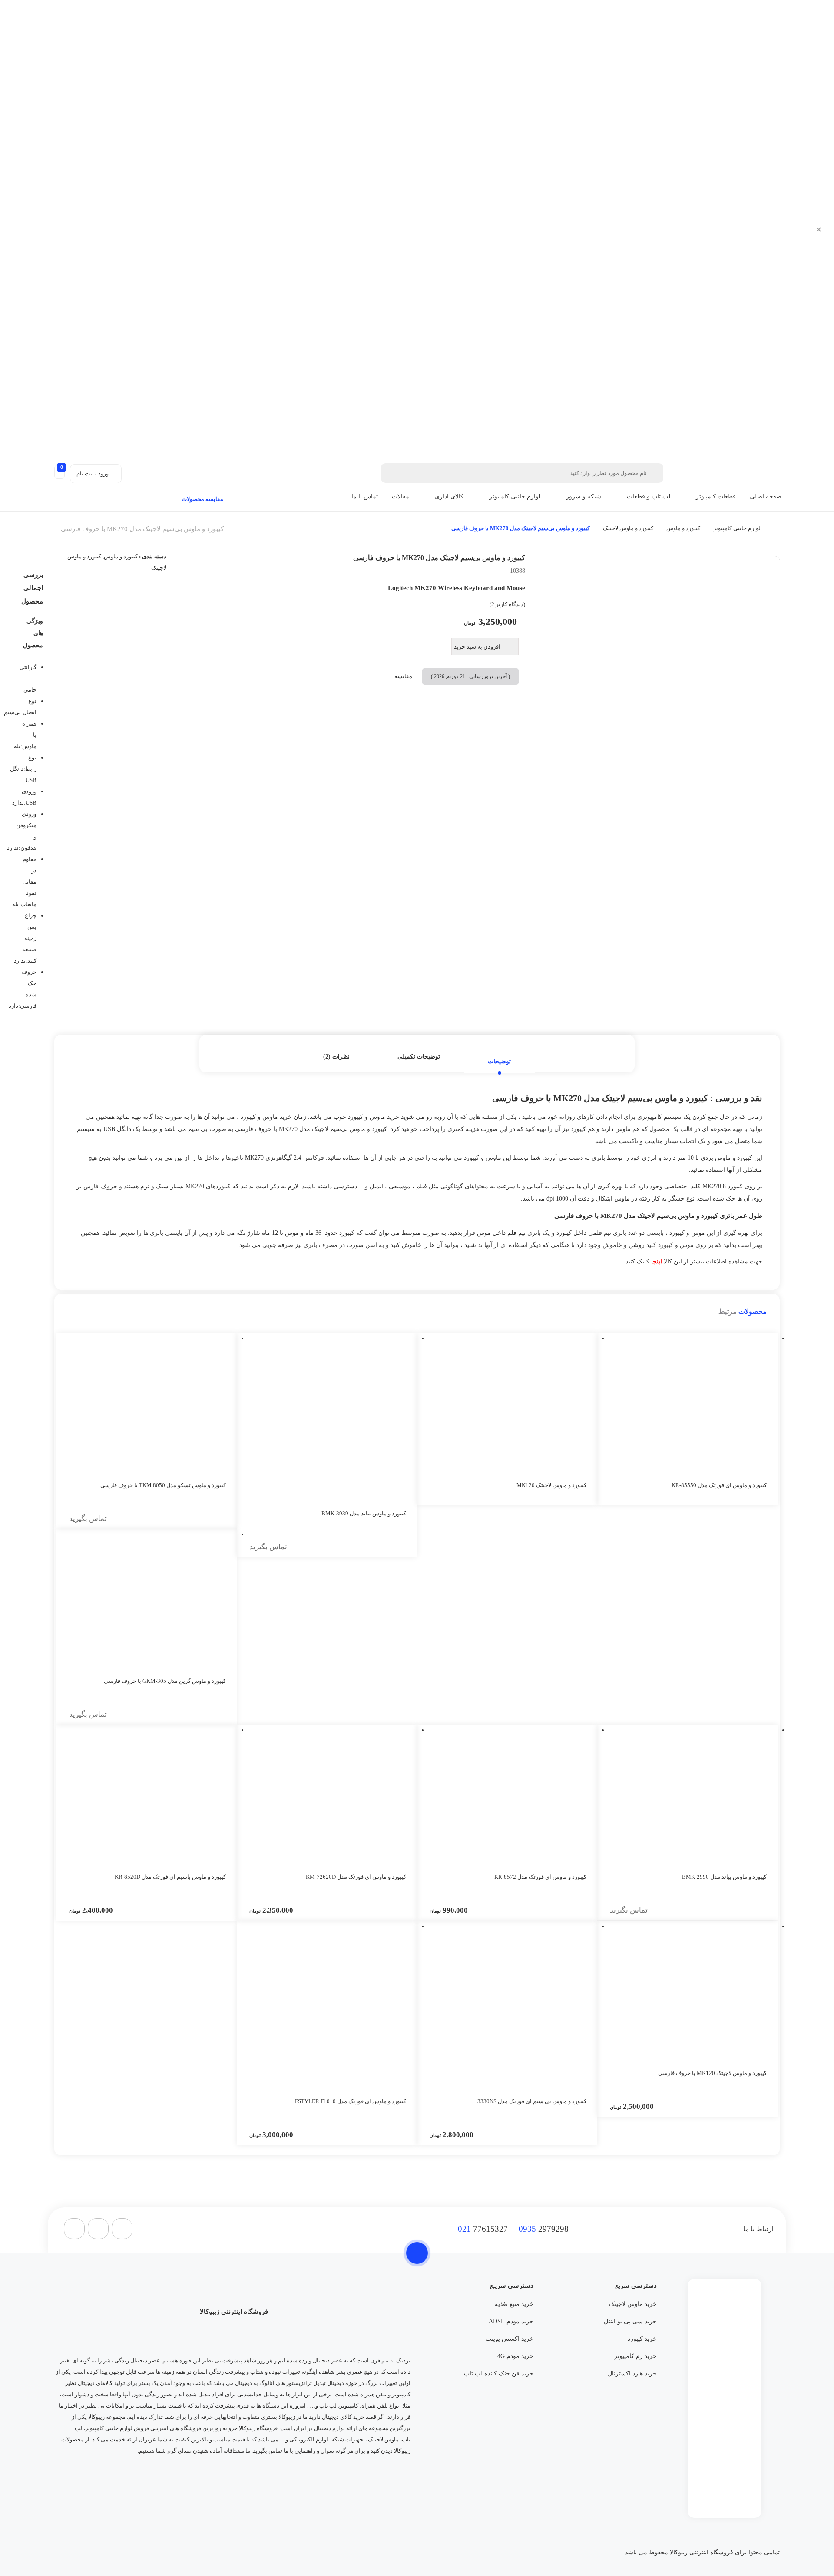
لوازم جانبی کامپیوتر (515, 496)
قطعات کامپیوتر (716, 496)
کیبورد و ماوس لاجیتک (628, 528)
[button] (691, 497)
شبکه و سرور (584, 496)
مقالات (400, 496)
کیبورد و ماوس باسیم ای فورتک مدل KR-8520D (170, 1877)
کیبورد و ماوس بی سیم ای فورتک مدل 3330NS (532, 2101)
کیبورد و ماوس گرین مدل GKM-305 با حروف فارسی (165, 1681)
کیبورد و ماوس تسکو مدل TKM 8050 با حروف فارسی (163, 1485)
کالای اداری (449, 496)
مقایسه (403, 676)
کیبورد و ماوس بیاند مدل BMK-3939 (364, 1513)
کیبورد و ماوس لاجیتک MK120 (551, 1485)
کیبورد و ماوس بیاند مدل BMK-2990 (724, 1877)
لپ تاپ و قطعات (649, 496)
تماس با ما (365, 496)
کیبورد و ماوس (683, 528)
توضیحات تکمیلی (419, 1057)
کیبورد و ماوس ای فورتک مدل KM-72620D (356, 1877)
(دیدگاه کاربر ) (507, 604)
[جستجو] (389, 473)
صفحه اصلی (766, 496)
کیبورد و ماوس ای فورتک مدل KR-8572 (540, 1877)
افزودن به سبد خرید (477, 647)
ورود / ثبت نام (93, 473)
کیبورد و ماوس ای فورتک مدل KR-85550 (719, 1485)
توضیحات (499, 1061)
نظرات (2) (336, 1057)
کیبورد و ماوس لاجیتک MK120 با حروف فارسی (712, 2073)
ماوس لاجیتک (383, 2439)
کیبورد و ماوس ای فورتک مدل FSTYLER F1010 (351, 2101)
